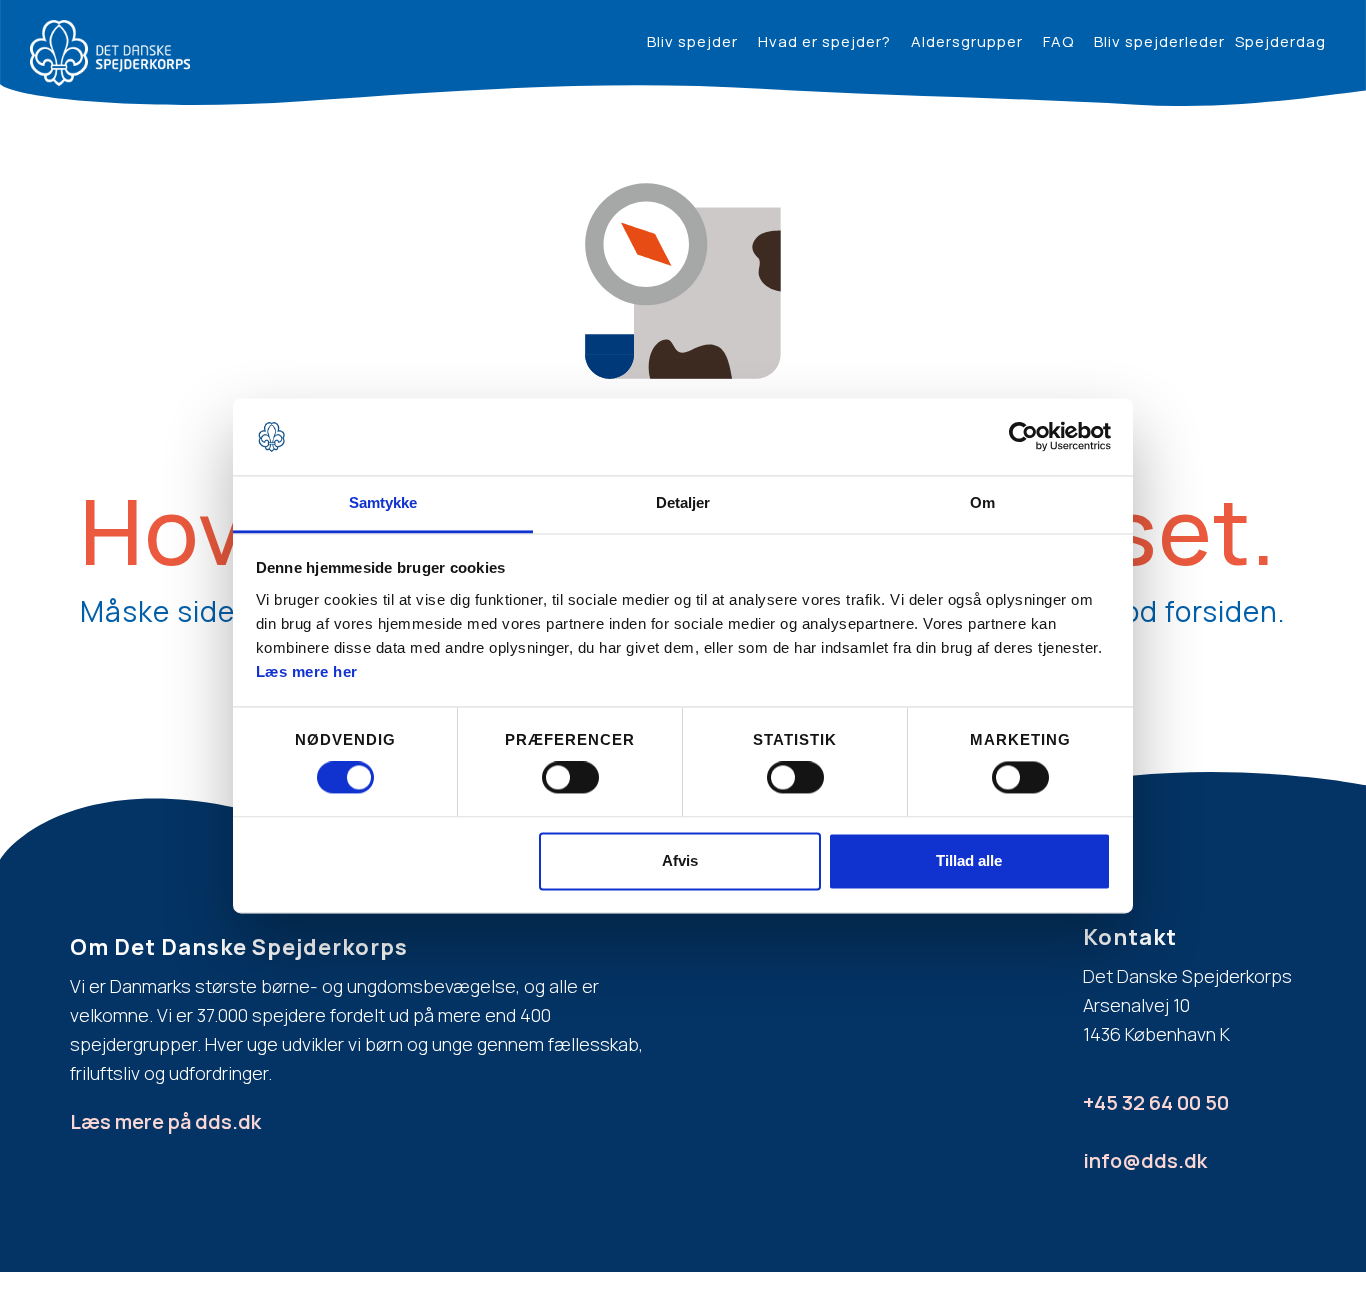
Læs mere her (307, 671)
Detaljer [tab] (683, 502)
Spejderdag (1280, 41)
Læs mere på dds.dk (165, 1121)
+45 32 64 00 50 (1156, 1102)
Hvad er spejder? (824, 41)
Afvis (680, 860)
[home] (110, 53)
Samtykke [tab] (383, 502)
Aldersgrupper (967, 41)
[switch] (570, 778)
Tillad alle (969, 860)
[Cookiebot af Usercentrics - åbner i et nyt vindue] (1023, 437)
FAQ (1058, 41)
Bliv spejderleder (1159, 41)
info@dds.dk (1145, 1160)
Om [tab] (982, 502)
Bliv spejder (692, 41)
